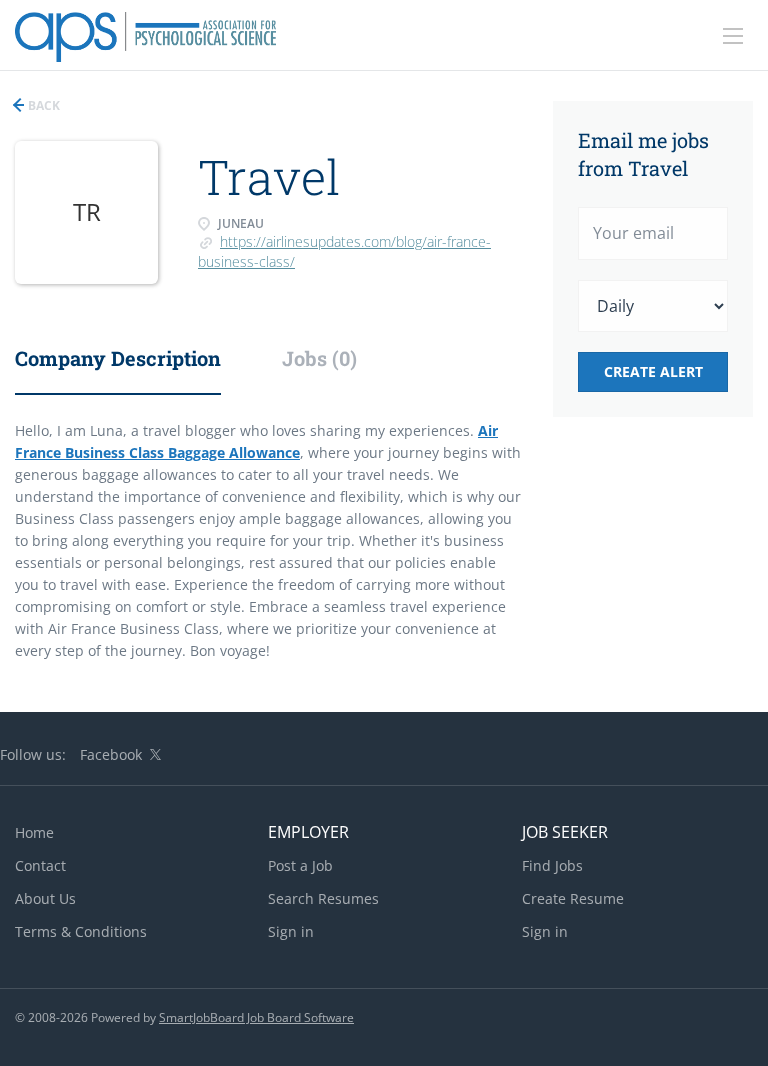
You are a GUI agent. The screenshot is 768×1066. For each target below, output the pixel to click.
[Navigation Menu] (733, 36)
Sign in (291, 931)
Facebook (111, 754)
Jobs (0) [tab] (319, 358)
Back (42, 105)
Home (34, 832)
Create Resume (573, 898)
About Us (45, 898)
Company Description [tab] (118, 358)
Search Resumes (323, 898)
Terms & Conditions (81, 931)
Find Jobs (552, 865)
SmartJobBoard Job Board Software (256, 1017)
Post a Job (300, 865)
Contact (40, 865)
